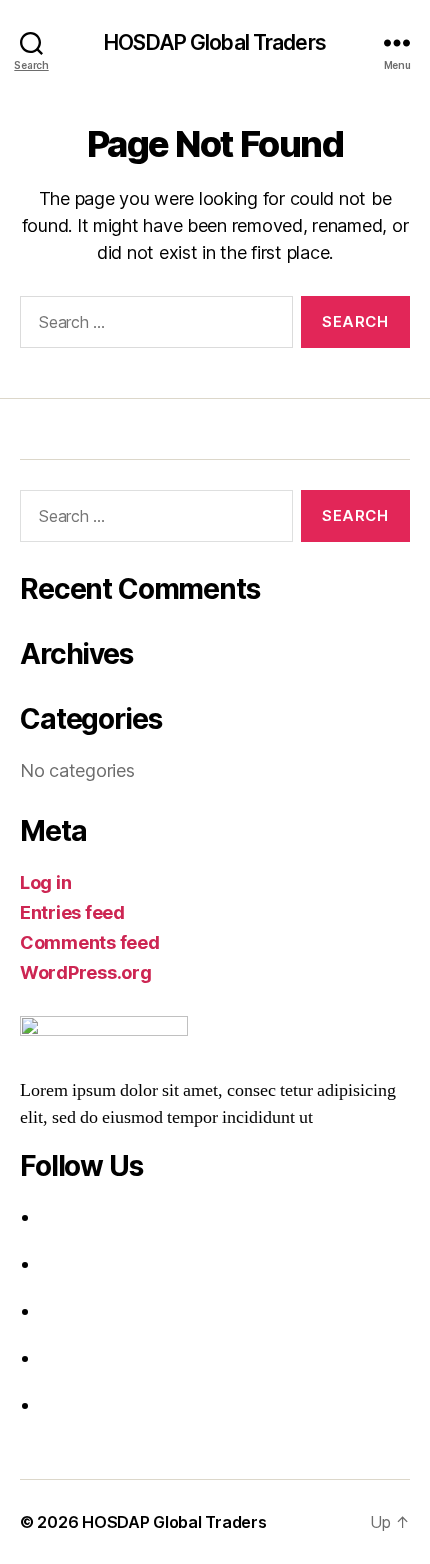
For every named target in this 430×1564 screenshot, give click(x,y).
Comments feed (90, 942)
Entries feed (72, 912)
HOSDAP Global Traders (215, 42)
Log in (45, 882)
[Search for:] (152, 326)
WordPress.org (86, 972)
